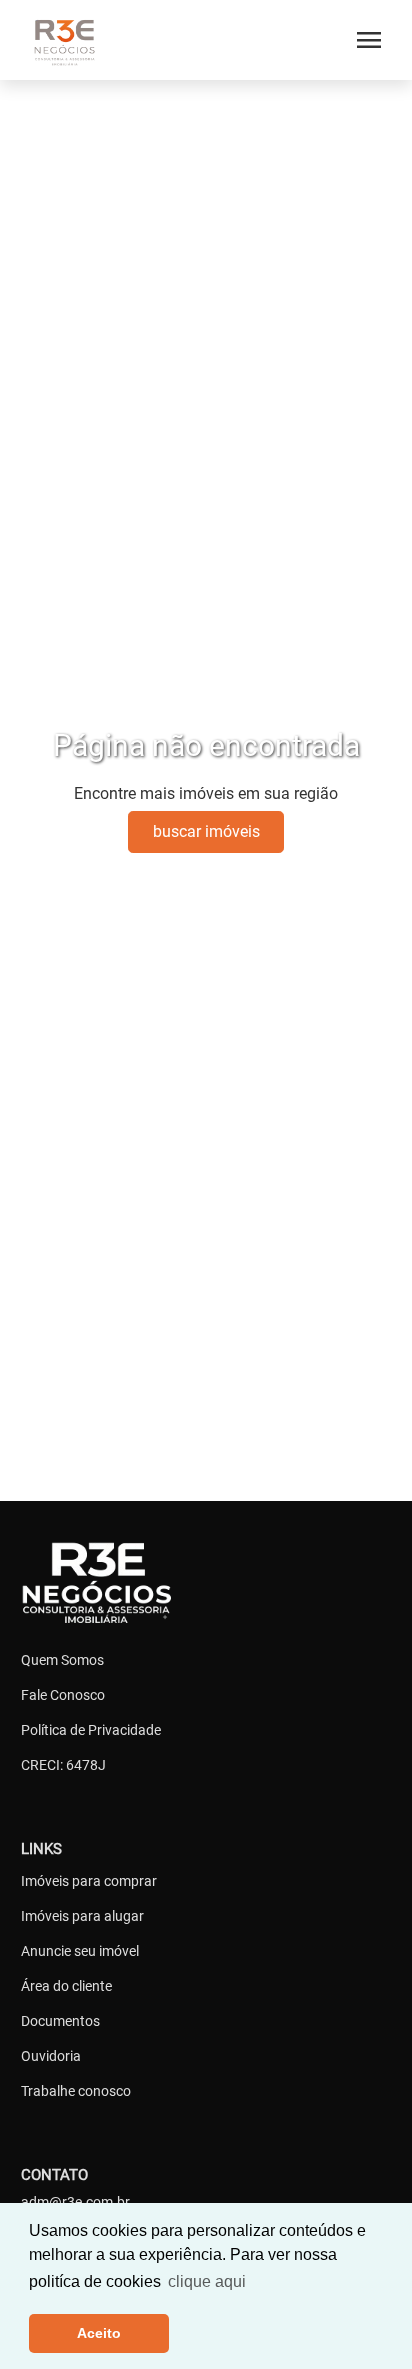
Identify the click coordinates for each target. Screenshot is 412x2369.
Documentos (60, 2021)
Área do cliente (66, 1986)
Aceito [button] (99, 2333)
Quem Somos (62, 1660)
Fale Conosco (63, 1695)
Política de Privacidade (91, 1730)
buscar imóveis (206, 831)
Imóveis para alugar (82, 1916)
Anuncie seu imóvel (80, 1951)
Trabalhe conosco (76, 2091)
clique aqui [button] (207, 2281)
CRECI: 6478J (63, 1765)
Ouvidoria (51, 2056)
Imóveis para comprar (89, 1881)
